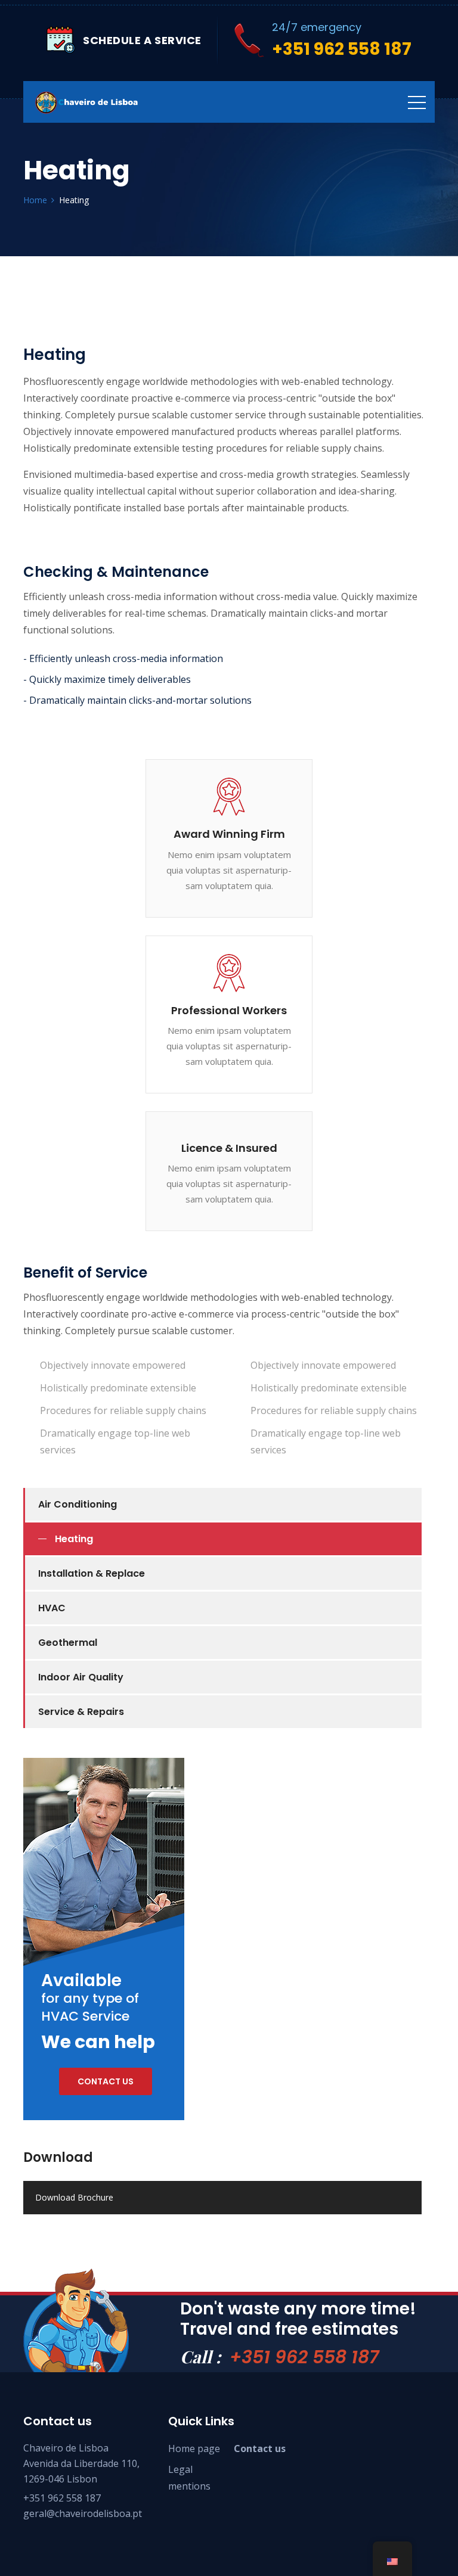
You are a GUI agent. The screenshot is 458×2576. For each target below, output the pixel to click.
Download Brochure (74, 2197)
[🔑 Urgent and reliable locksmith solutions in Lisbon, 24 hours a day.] (86, 102)
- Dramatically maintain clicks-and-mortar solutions (137, 700)
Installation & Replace (92, 1573)
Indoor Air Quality (81, 1677)
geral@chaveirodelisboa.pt (83, 2513)
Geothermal (68, 1643)
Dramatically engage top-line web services (115, 1441)
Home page (194, 2448)
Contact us (106, 2081)
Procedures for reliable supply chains (123, 1410)
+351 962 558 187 (304, 2357)
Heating (74, 1539)
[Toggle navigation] (417, 102)
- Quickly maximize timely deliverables (107, 679)
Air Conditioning (78, 1504)
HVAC (52, 1608)
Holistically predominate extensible (118, 1388)
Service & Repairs (81, 1712)
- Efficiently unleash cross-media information (123, 658)
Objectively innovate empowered (113, 1365)
